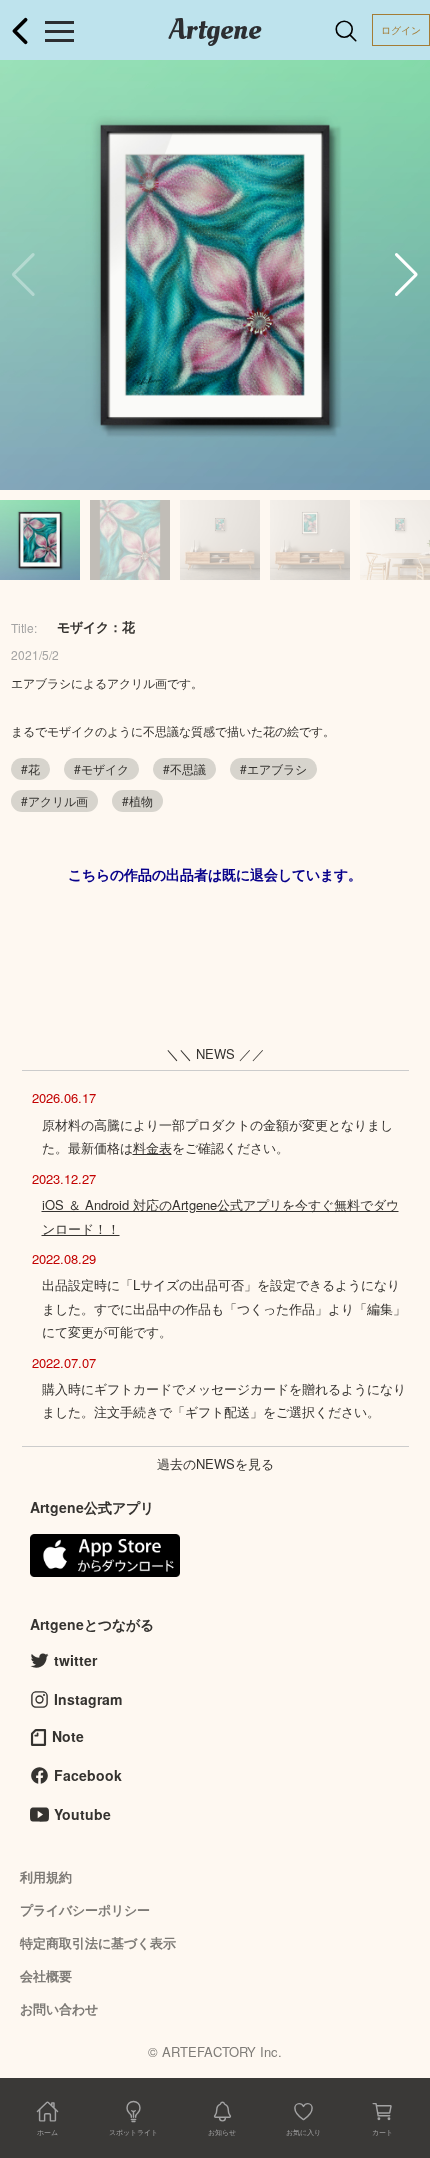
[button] (406, 275)
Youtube (82, 1814)
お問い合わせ (59, 2008)
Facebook (88, 1775)
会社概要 (46, 1975)
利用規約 (46, 1876)
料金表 (152, 1147)
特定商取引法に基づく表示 (98, 1942)
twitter (75, 1660)
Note (68, 1736)
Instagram (88, 1699)
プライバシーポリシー (85, 1909)
